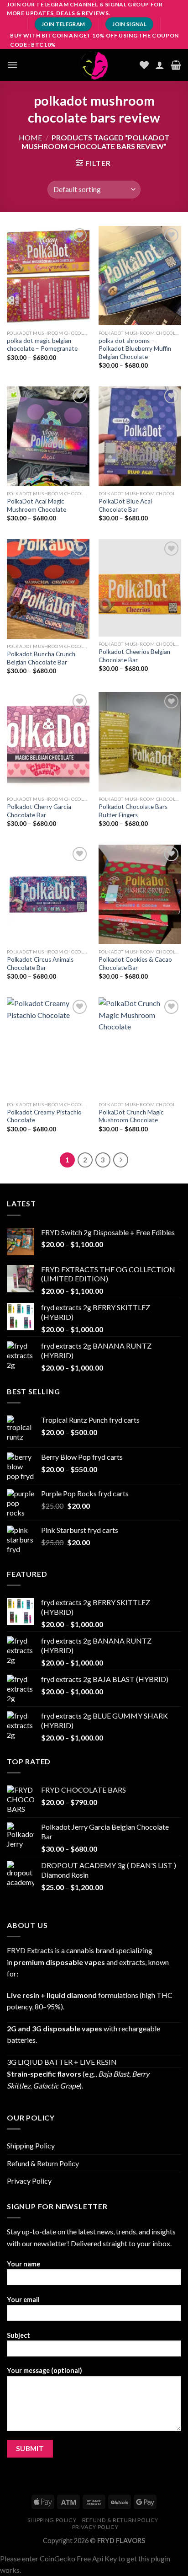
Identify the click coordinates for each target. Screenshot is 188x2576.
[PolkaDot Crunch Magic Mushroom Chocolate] (140, 1047)
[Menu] (12, 65)
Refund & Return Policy (43, 2163)
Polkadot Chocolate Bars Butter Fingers (133, 811)
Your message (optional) (44, 2370)
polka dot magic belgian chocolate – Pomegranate (42, 345)
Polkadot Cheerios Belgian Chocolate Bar (134, 656)
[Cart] (176, 65)
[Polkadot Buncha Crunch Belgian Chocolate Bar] (48, 589)
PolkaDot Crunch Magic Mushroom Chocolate (131, 1116)
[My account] (160, 65)
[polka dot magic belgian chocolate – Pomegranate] (48, 276)
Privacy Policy (29, 2181)
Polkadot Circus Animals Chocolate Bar (40, 964)
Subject (18, 2335)
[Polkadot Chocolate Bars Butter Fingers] (140, 742)
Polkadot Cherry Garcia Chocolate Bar (39, 811)
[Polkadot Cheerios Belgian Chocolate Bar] (140, 588)
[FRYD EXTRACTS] (94, 65)
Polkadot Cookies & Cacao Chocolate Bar (135, 964)
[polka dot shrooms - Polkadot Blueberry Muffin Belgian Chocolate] (140, 276)
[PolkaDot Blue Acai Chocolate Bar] (140, 436)
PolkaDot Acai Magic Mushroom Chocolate (37, 505)
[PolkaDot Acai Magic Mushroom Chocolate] (48, 436)
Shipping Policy (31, 2145)
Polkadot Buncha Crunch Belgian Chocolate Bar (41, 658)
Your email (23, 2300)
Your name (23, 2264)
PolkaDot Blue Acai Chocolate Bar (125, 505)
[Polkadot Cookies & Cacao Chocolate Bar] (140, 894)
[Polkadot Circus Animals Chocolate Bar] (48, 894)
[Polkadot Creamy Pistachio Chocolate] (48, 1047)
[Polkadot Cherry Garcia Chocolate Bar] (48, 742)
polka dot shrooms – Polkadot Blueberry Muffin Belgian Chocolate (135, 349)
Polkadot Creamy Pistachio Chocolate (44, 1116)
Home (30, 137)
